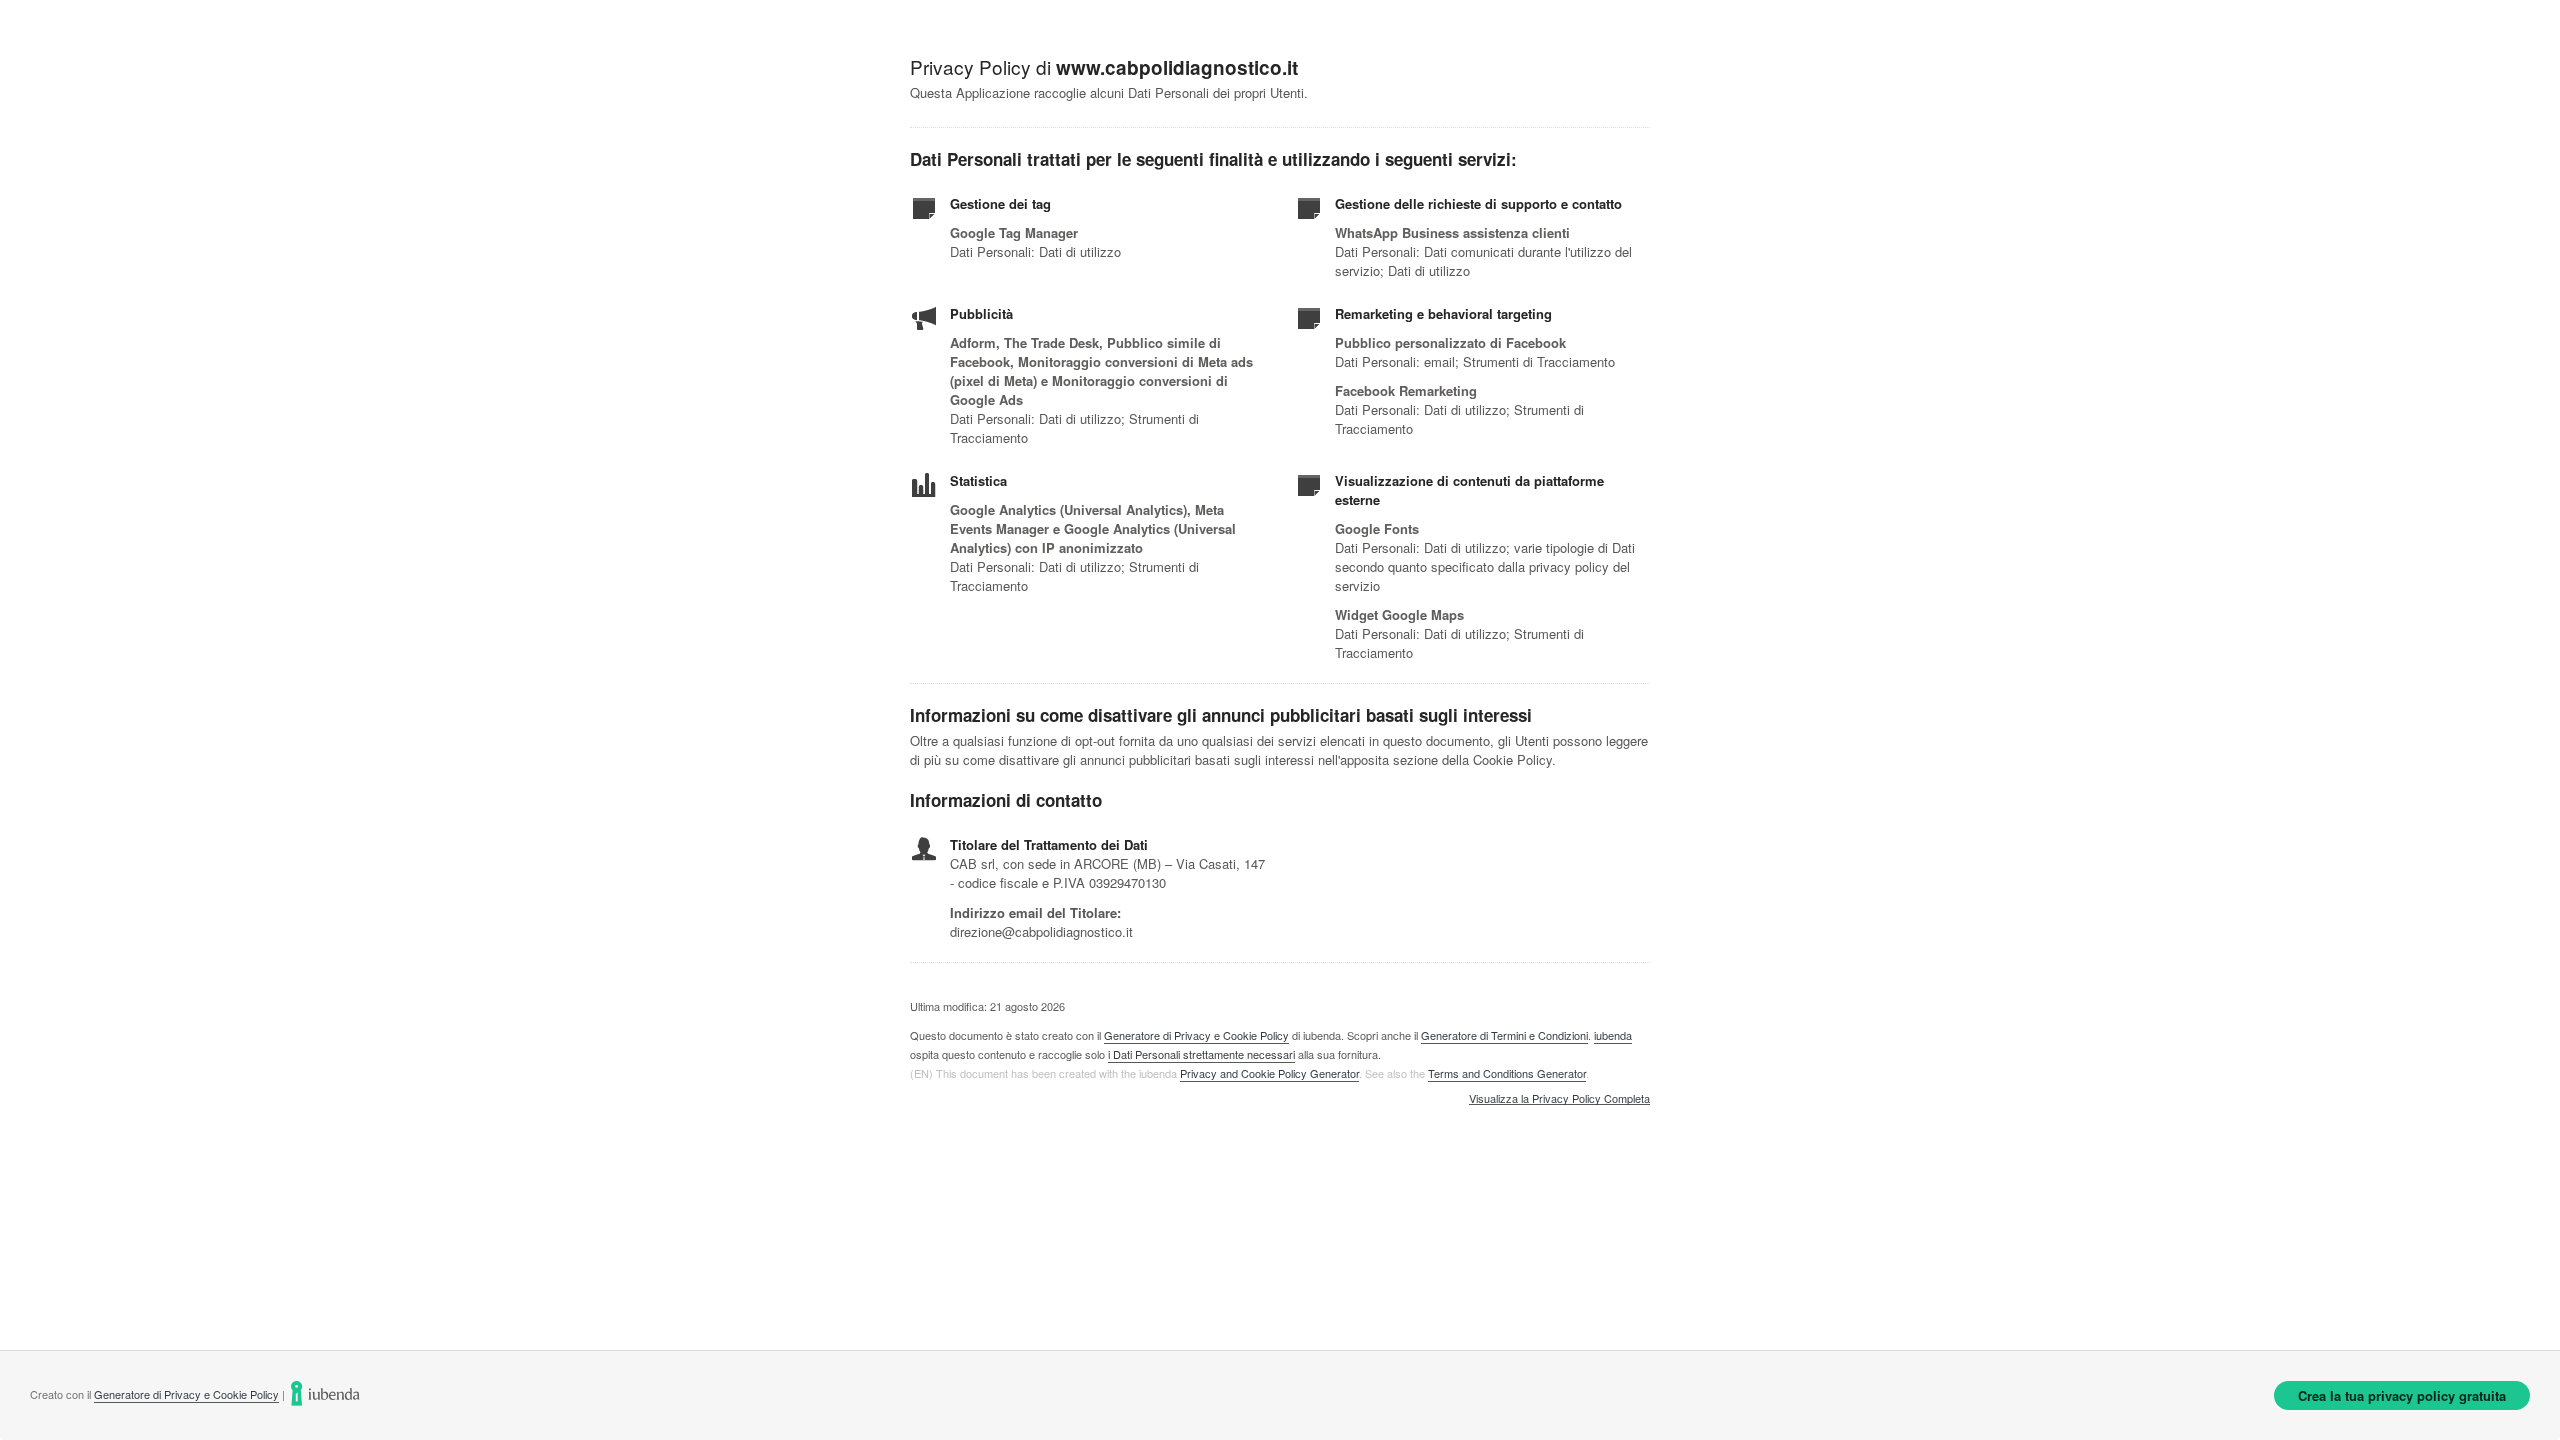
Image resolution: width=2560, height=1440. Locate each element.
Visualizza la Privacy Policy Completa (1559, 1099)
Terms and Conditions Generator (1507, 1073)
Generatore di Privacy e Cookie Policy (1196, 1035)
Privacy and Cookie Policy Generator (1269, 1073)
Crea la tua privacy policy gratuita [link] (2402, 1395)
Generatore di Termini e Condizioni (1504, 1035)
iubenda (1613, 1035)
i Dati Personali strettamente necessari (1201, 1054)
